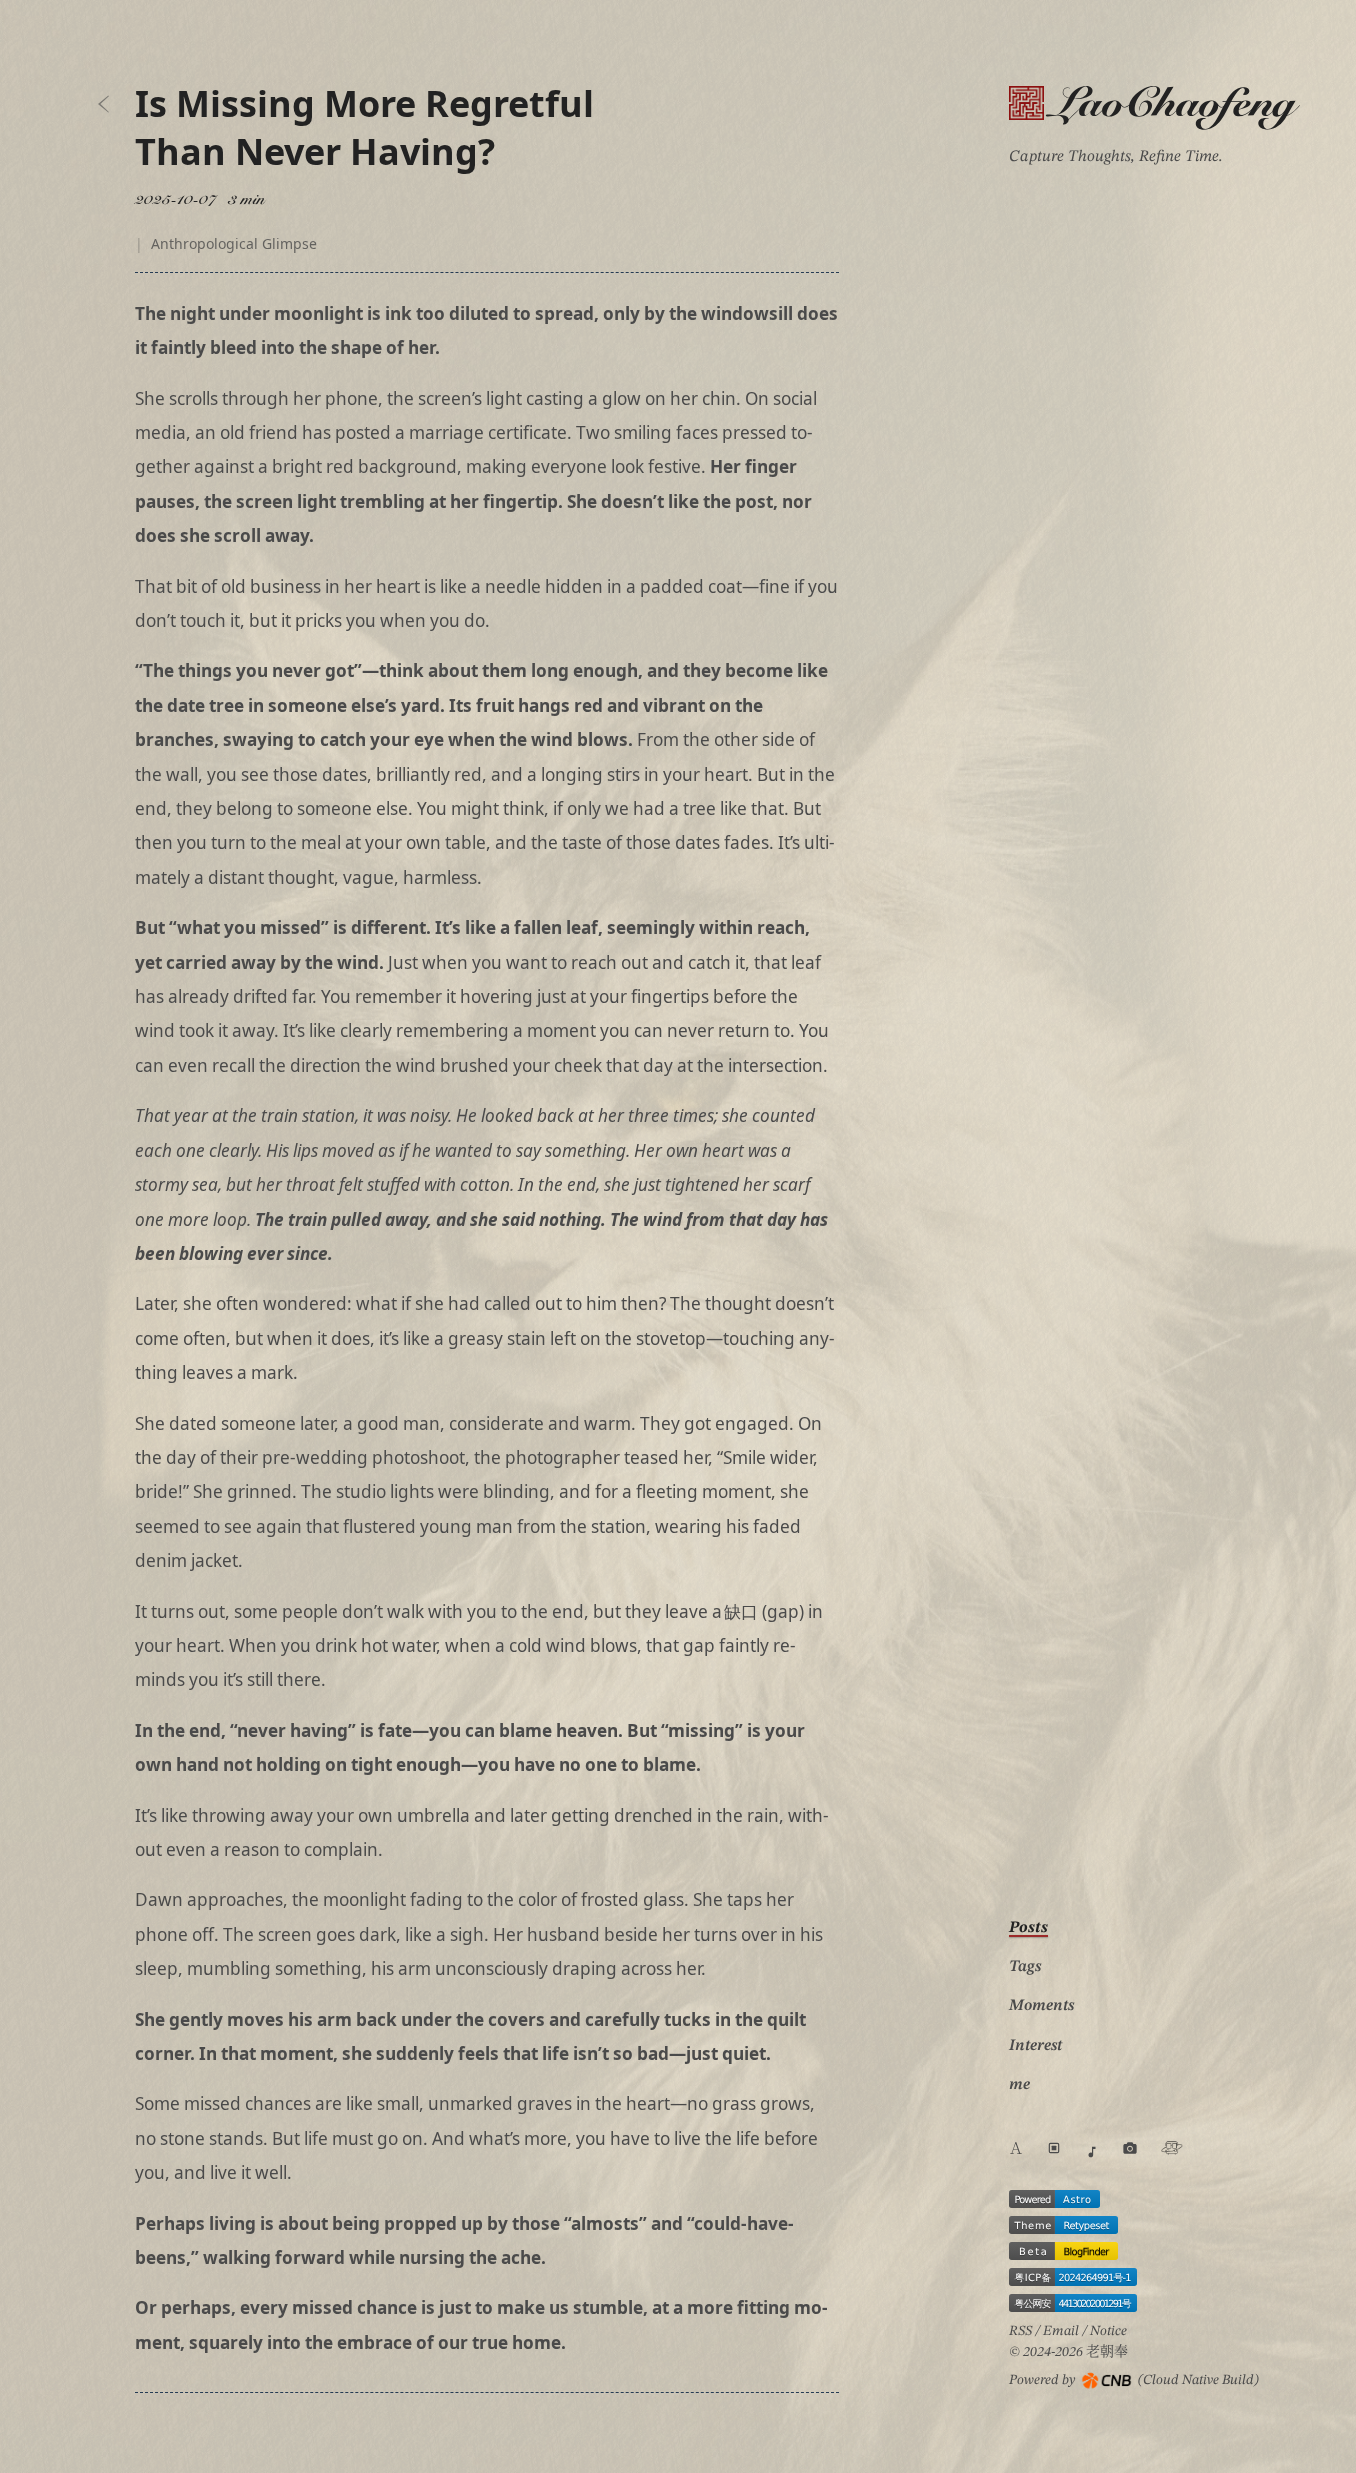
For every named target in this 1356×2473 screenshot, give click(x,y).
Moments (1041, 2006)
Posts (1028, 1928)
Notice (1108, 2331)
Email (1061, 2331)
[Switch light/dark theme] (1054, 2148)
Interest (1035, 2046)
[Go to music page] (1092, 2152)
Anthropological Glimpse (234, 243)
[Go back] (104, 104)
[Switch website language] (1016, 2152)
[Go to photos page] (1130, 2148)
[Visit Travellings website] (1172, 2148)
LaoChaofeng (1156, 107)
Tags (1025, 1967)
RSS (1020, 2331)
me (1019, 2085)
